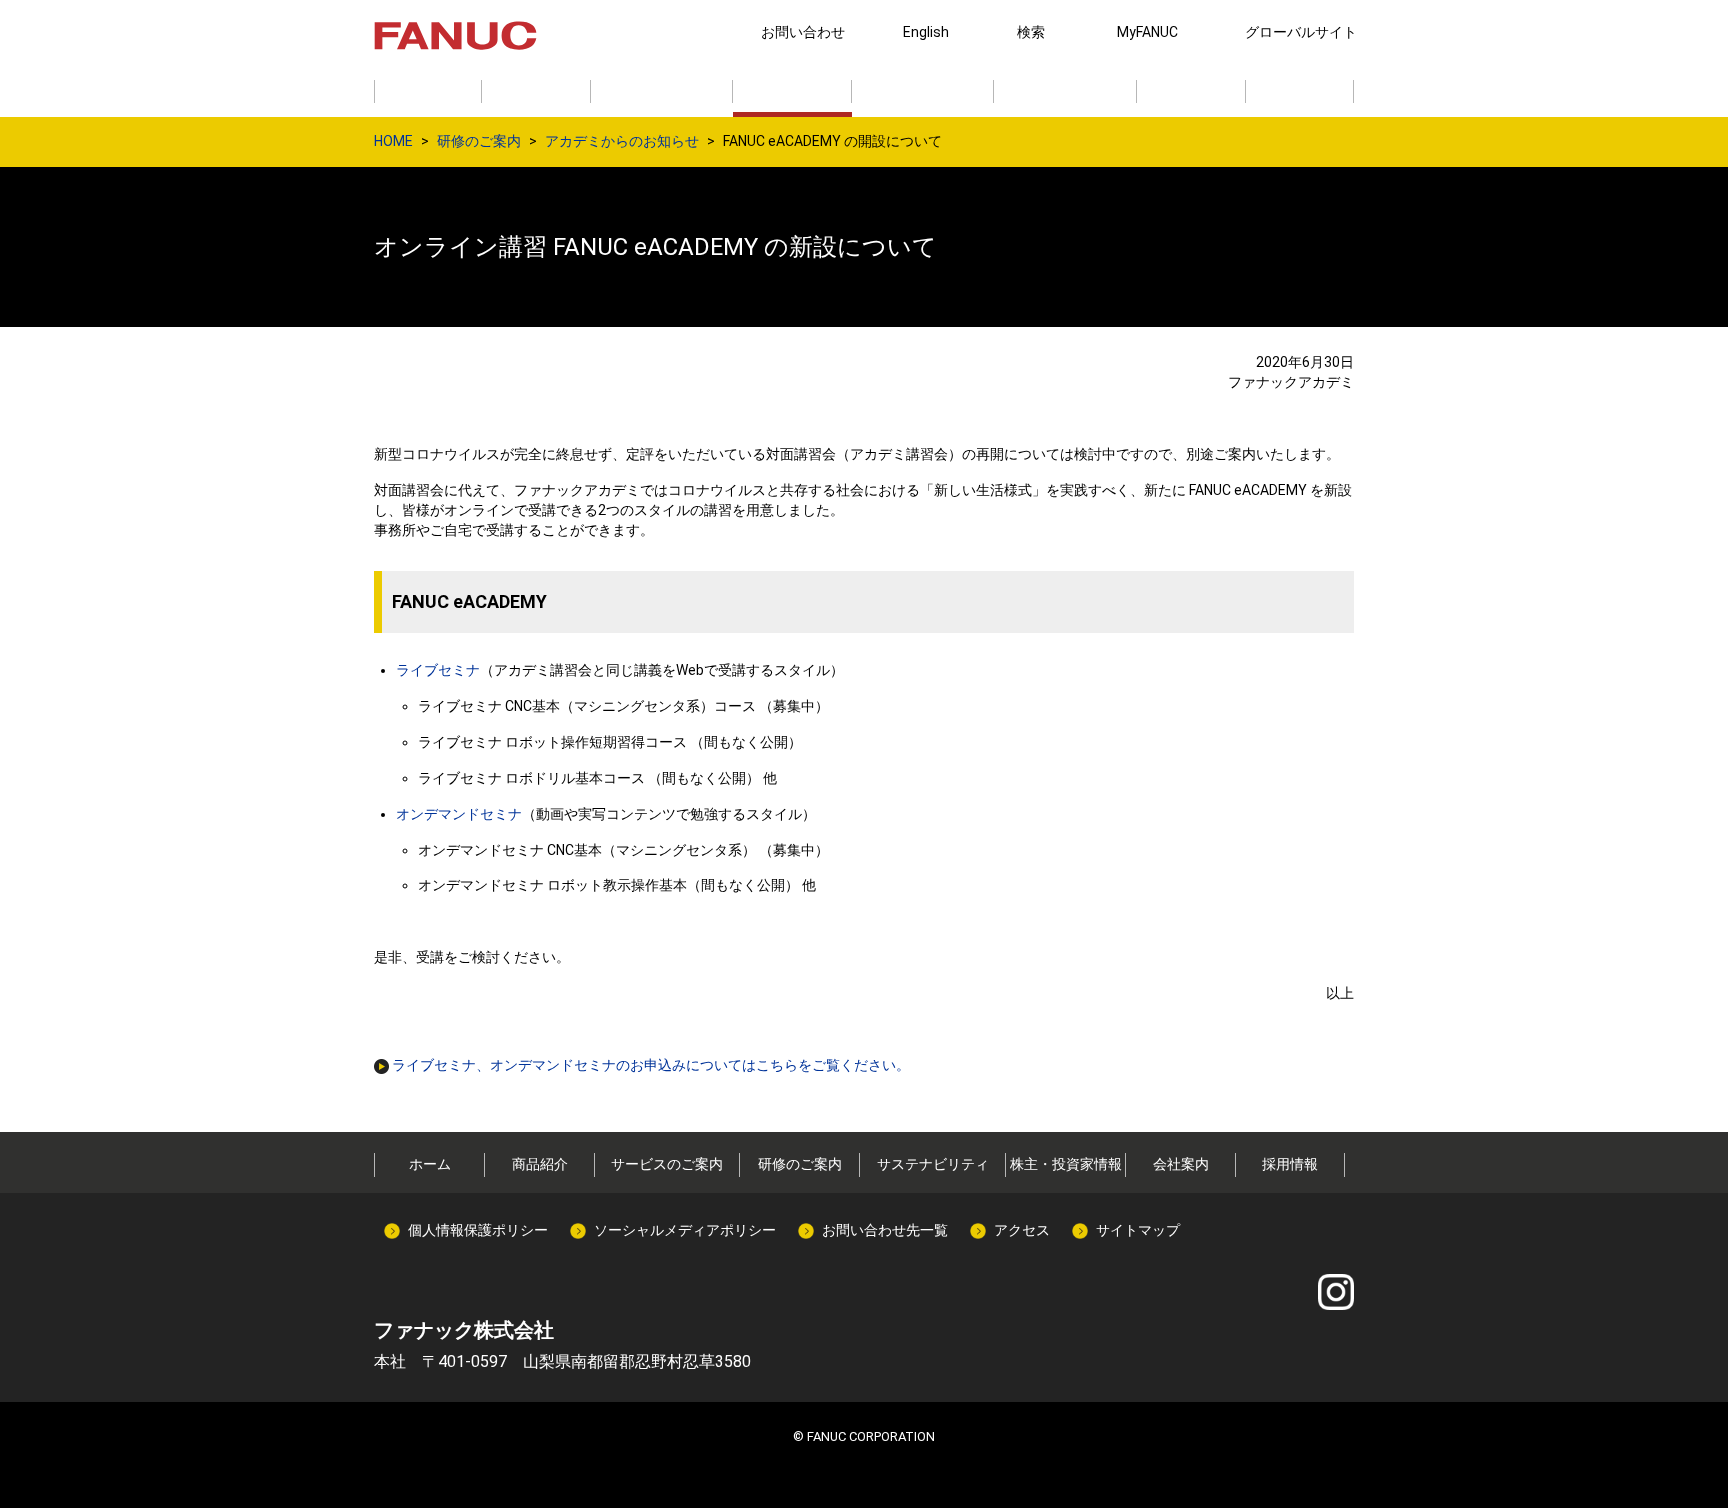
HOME (393, 141)
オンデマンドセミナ (459, 814)
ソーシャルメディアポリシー (685, 1230)
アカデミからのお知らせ (622, 141)
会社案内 (1181, 1164)
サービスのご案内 (667, 1164)
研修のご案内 (479, 141)
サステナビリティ (933, 1164)
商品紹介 (540, 1164)
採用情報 (1290, 1164)
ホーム (430, 1164)
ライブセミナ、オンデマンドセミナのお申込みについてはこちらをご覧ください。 (649, 1065)
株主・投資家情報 (1066, 1164)
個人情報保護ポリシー (478, 1230)
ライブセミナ (438, 670)
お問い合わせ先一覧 (885, 1230)
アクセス (1022, 1230)
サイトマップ (1138, 1230)
